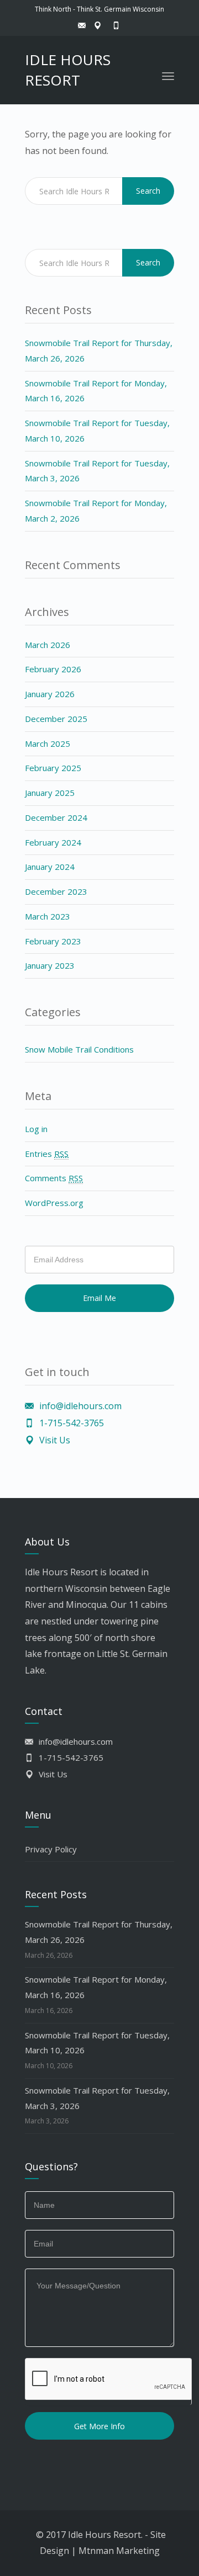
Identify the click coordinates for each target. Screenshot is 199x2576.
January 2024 (50, 867)
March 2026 (48, 645)
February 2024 (53, 842)
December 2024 (56, 817)
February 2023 (53, 941)
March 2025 (48, 743)
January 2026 (50, 694)
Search (148, 191)
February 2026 (53, 669)
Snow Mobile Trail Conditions (79, 1049)
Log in (36, 1129)
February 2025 (53, 768)
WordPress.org (54, 1203)
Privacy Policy (51, 1849)
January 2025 (50, 793)
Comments (54, 1178)
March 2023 (48, 916)
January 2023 (50, 965)
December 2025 (56, 719)
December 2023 (56, 891)
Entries (47, 1154)
